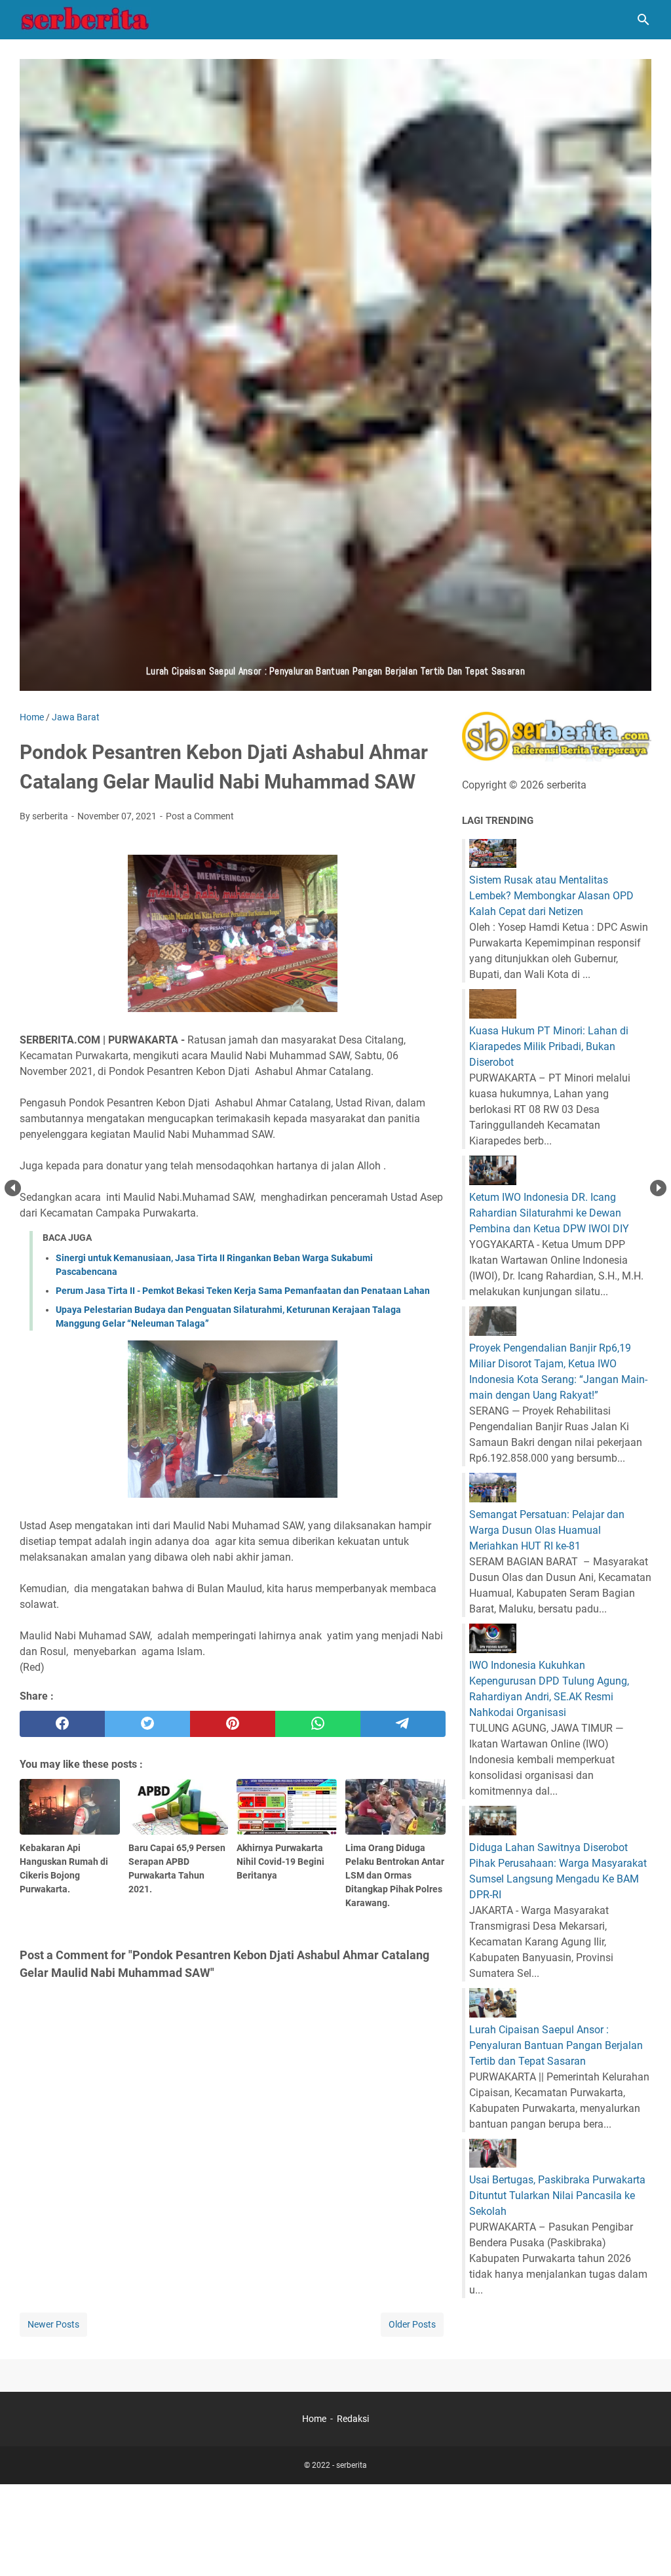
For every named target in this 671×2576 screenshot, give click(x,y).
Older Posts (412, 2324)
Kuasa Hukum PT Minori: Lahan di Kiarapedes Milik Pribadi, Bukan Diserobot (549, 1046)
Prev (13, 1188)
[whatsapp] (318, 1724)
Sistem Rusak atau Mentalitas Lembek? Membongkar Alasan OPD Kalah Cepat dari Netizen (551, 896)
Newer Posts (53, 2324)
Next (658, 1188)
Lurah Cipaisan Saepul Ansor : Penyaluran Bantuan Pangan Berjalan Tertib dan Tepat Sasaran (556, 2045)
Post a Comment (200, 816)
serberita (352, 2465)
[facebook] (62, 1724)
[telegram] (403, 1724)
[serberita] (85, 20)
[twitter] (147, 1724)
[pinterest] (233, 1724)
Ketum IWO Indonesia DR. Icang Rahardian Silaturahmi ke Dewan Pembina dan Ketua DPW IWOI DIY (549, 1213)
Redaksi (353, 2419)
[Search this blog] (643, 20)
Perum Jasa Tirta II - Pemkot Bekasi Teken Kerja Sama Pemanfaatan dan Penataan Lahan (243, 1291)
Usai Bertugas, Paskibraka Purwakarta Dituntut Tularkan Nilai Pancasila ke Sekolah (557, 2195)
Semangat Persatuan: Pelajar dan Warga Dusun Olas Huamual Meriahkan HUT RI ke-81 (547, 1530)
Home (314, 2419)
